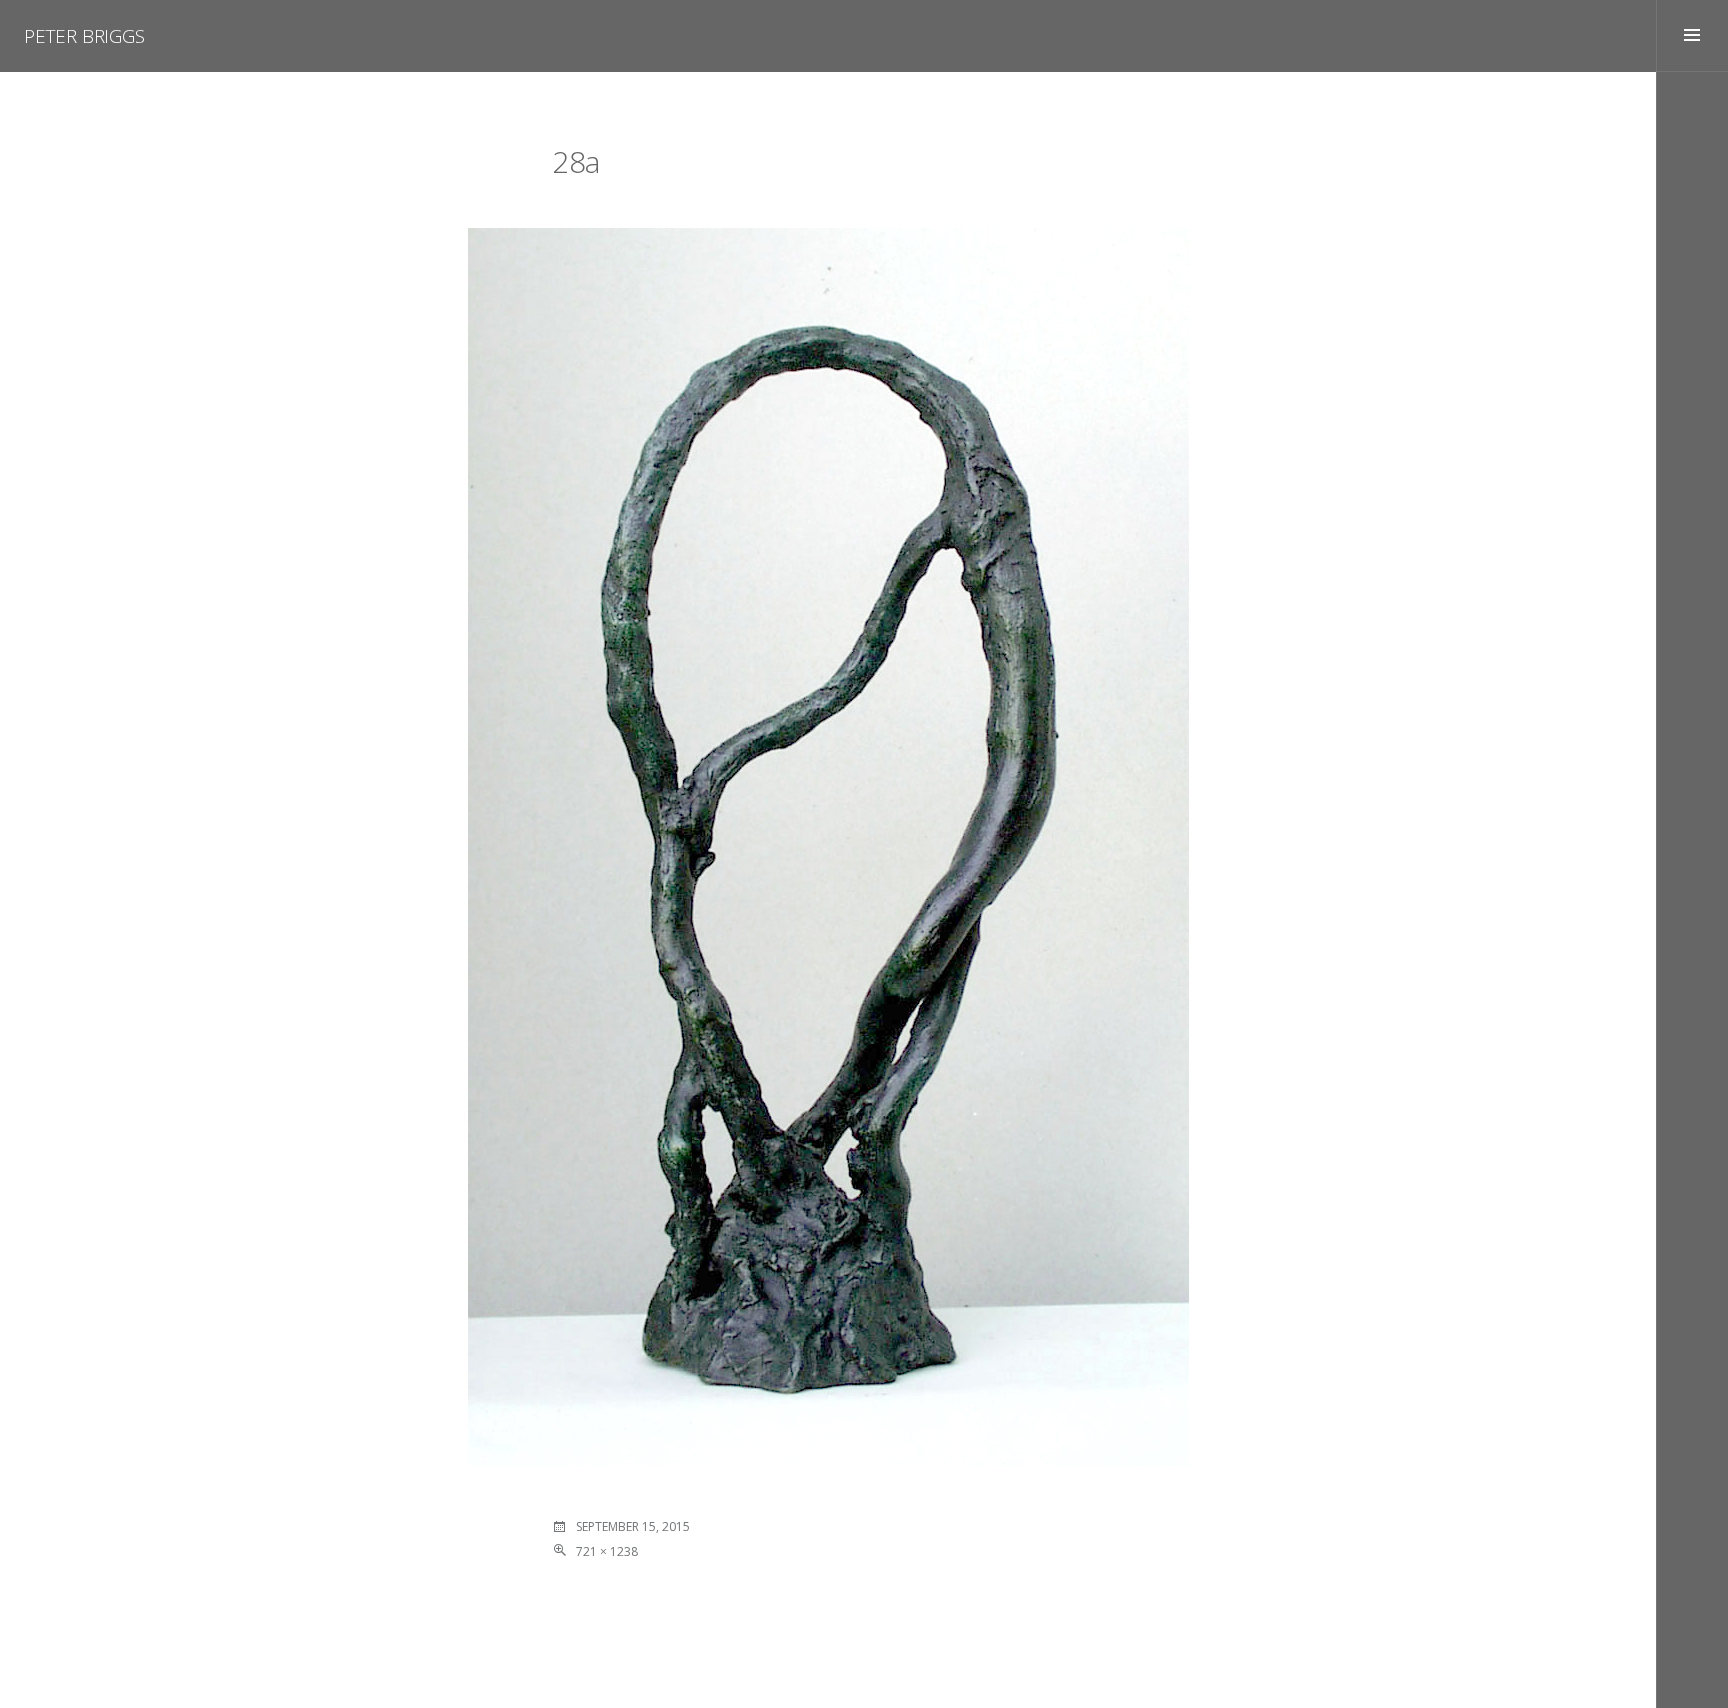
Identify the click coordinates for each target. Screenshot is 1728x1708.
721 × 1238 (607, 1551)
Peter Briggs (84, 36)
